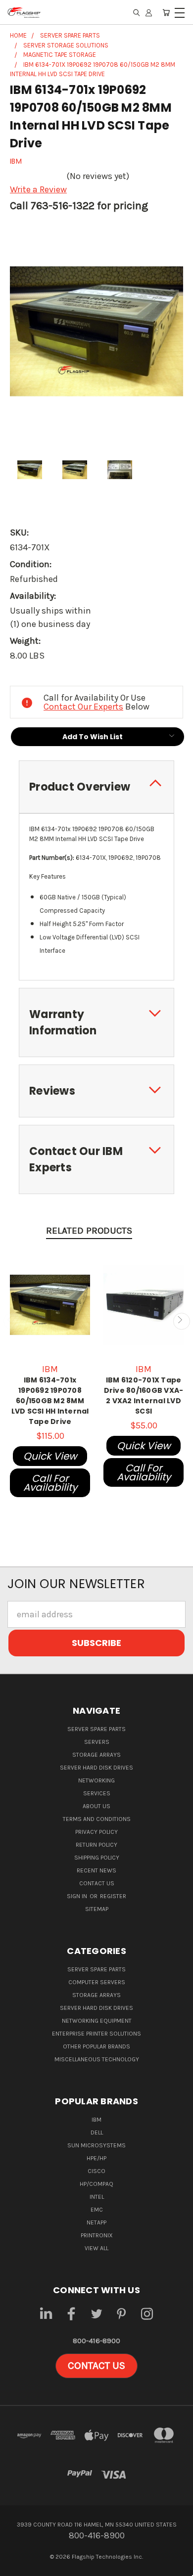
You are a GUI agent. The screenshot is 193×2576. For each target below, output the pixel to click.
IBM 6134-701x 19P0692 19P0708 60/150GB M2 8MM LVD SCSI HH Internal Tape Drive (50, 1401)
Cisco (96, 2171)
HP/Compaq (96, 2184)
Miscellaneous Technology (97, 2059)
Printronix (97, 2235)
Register (113, 1896)
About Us (96, 1806)
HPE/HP (96, 2158)
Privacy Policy (96, 1832)
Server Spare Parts (96, 1729)
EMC (97, 2210)
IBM (96, 2120)
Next (181, 1321)
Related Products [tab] (89, 1231)
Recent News (96, 1870)
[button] (96, 2366)
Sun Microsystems (96, 2145)
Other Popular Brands (96, 2046)
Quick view (50, 1456)
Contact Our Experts (83, 707)
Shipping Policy (97, 1858)
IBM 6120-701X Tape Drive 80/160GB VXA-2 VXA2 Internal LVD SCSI (144, 1396)
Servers (97, 1742)
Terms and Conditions (97, 1819)
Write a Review (38, 189)
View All (96, 2248)
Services (97, 1793)
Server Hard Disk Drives (96, 1768)
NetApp (96, 2222)
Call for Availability (50, 1483)
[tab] (96, 787)
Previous (12, 1321)
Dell (97, 2132)
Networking (96, 1780)
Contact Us (97, 1883)
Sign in (78, 1896)
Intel (97, 2197)
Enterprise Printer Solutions (96, 2034)
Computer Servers (97, 1982)
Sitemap (97, 1909)
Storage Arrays (96, 1755)
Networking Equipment (97, 2021)
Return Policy (96, 1845)
